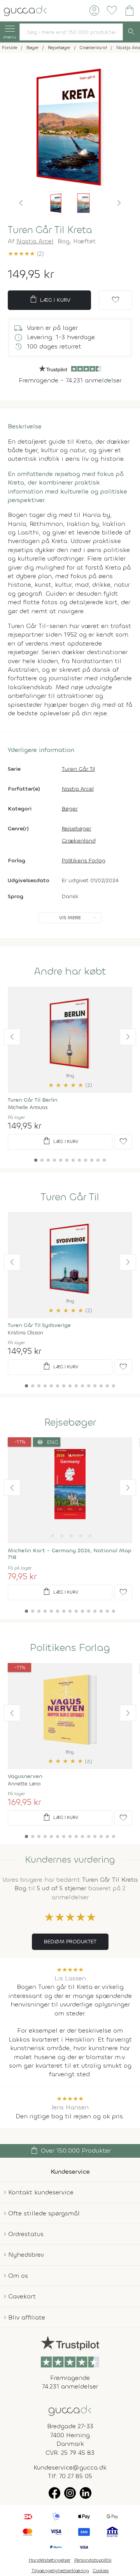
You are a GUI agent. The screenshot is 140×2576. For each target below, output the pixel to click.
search (131, 32)
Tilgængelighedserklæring (60, 2571)
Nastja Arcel (35, 241)
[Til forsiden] (25, 10)
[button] (21, 203)
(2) (26, 254)
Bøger (70, 809)
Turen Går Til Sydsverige (39, 1325)
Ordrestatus (26, 2234)
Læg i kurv (50, 299)
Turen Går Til (78, 769)
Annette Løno (24, 1784)
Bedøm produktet (70, 1942)
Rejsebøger (77, 829)
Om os (18, 2276)
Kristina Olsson (25, 1333)
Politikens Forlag (84, 861)
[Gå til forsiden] (70, 2410)
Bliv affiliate (27, 2317)
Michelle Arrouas (28, 1107)
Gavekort (22, 2296)
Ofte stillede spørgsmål (44, 2213)
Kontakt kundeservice (41, 2192)
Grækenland (79, 841)
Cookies (101, 2571)
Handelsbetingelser (50, 2560)
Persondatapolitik (93, 2560)
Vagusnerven (25, 1776)
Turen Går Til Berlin (33, 1100)
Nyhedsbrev (26, 2255)
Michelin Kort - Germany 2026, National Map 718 (70, 1554)
